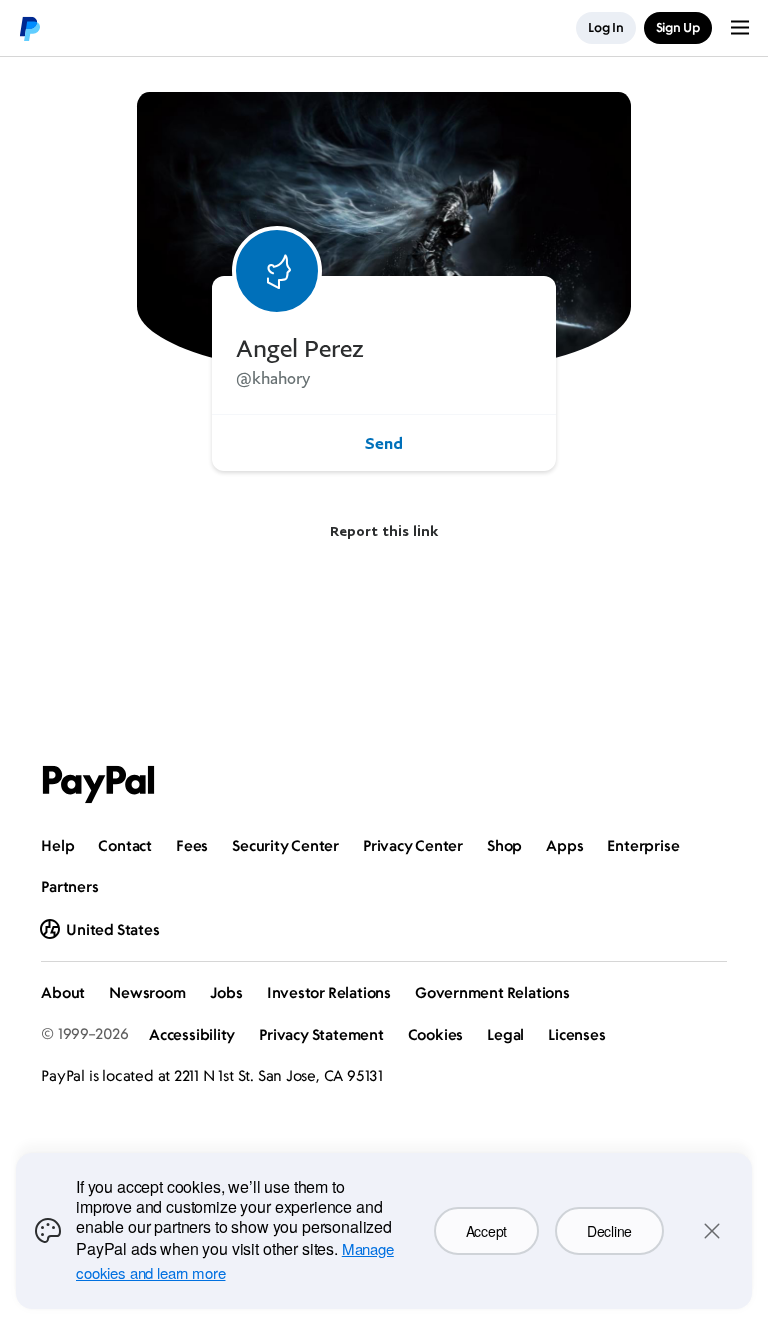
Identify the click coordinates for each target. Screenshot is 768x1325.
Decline (609, 1231)
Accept (486, 1231)
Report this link (384, 530)
